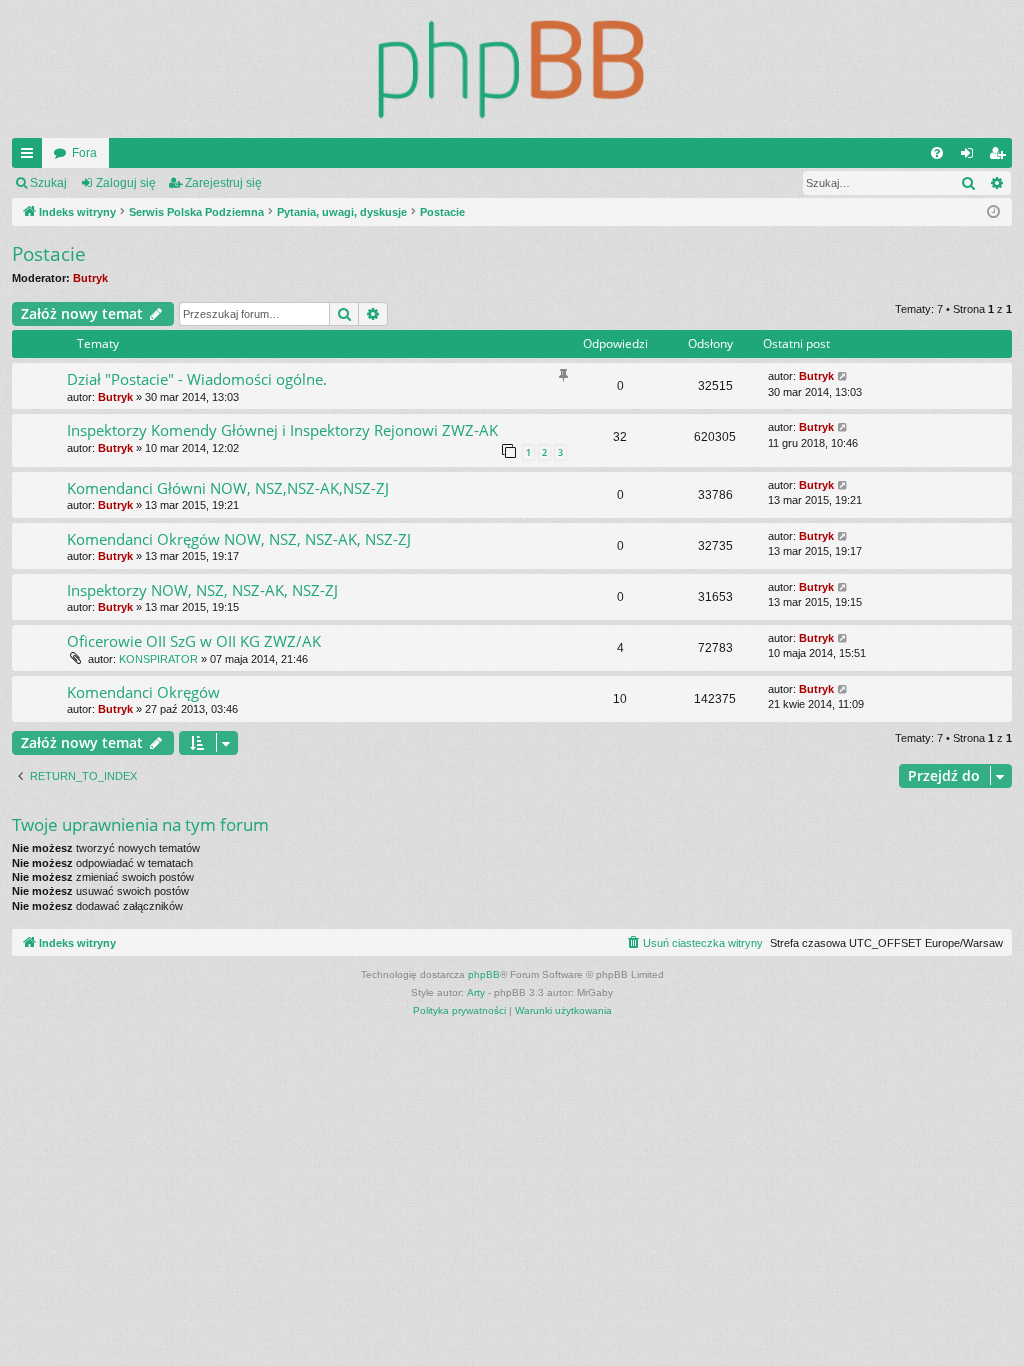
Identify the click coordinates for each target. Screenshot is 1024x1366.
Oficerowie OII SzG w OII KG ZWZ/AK (194, 641)
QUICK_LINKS (31, 157)
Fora (84, 153)
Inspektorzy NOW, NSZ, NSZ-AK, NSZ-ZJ (202, 590)
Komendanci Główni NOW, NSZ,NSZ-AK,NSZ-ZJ (228, 488)
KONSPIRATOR (158, 659)
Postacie (49, 254)
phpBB (484, 974)
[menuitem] (937, 153)
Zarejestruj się (223, 183)
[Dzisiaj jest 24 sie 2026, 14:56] (993, 212)
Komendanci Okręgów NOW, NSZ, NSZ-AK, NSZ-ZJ (239, 539)
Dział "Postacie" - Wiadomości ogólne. (197, 379)
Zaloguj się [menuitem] (971, 157)
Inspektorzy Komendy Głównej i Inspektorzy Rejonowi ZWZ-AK (282, 430)
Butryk (90, 278)
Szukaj (48, 183)
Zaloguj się (126, 183)
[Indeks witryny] (512, 69)
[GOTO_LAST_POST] (843, 376)
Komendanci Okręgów (143, 692)
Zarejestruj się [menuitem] (1001, 157)
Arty (476, 992)
